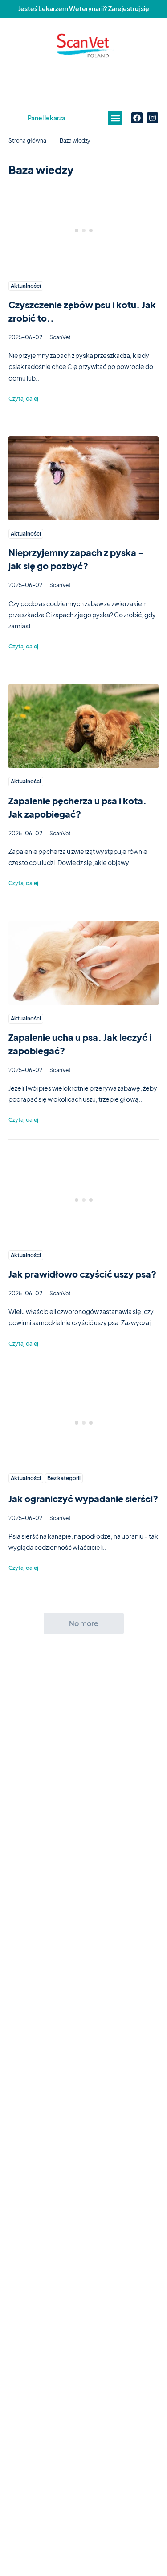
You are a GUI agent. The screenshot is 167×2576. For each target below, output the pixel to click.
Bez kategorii (64, 1478)
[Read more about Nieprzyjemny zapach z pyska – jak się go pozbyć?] (84, 478)
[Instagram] (153, 118)
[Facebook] (137, 118)
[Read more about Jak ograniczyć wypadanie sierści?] (84, 1423)
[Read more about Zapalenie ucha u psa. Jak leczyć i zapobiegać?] (84, 963)
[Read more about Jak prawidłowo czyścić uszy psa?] (84, 1200)
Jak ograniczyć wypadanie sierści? (83, 1498)
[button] (115, 118)
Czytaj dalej (23, 399)
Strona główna (27, 141)
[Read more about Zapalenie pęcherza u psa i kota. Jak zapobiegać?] (84, 726)
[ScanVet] (84, 46)
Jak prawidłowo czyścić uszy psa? (82, 1274)
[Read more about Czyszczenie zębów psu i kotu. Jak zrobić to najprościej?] (84, 230)
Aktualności (26, 286)
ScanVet (60, 337)
